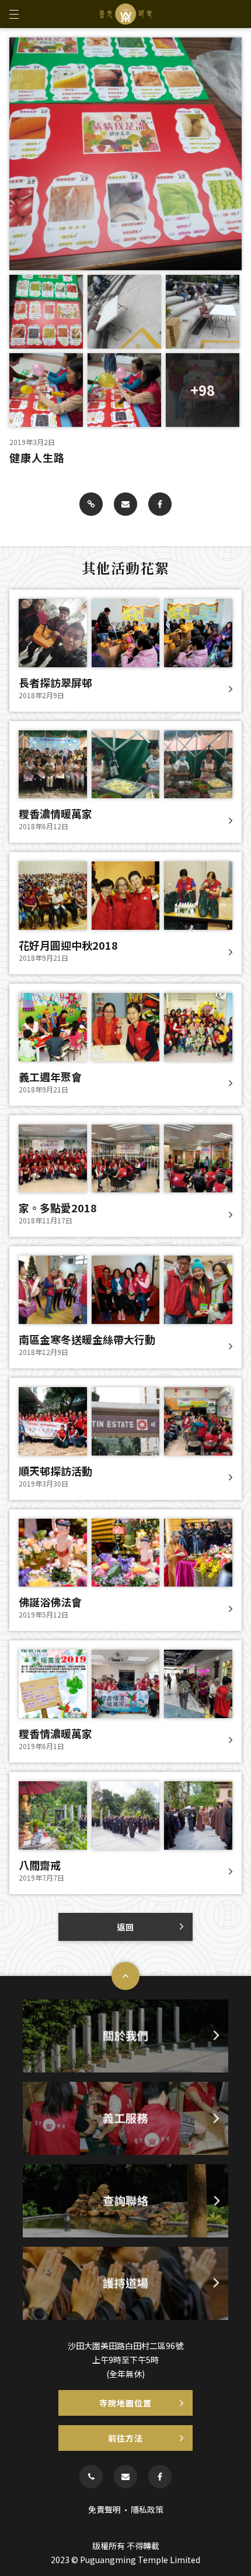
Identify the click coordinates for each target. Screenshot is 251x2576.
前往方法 (125, 2438)
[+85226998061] (91, 2477)
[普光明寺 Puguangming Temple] (125, 14)
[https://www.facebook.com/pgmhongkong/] (160, 2477)
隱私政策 (147, 2509)
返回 (125, 1927)
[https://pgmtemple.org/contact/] (125, 2477)
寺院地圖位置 (125, 2403)
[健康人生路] (91, 504)
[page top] (125, 1976)
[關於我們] (125, 2036)
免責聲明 (104, 2509)
